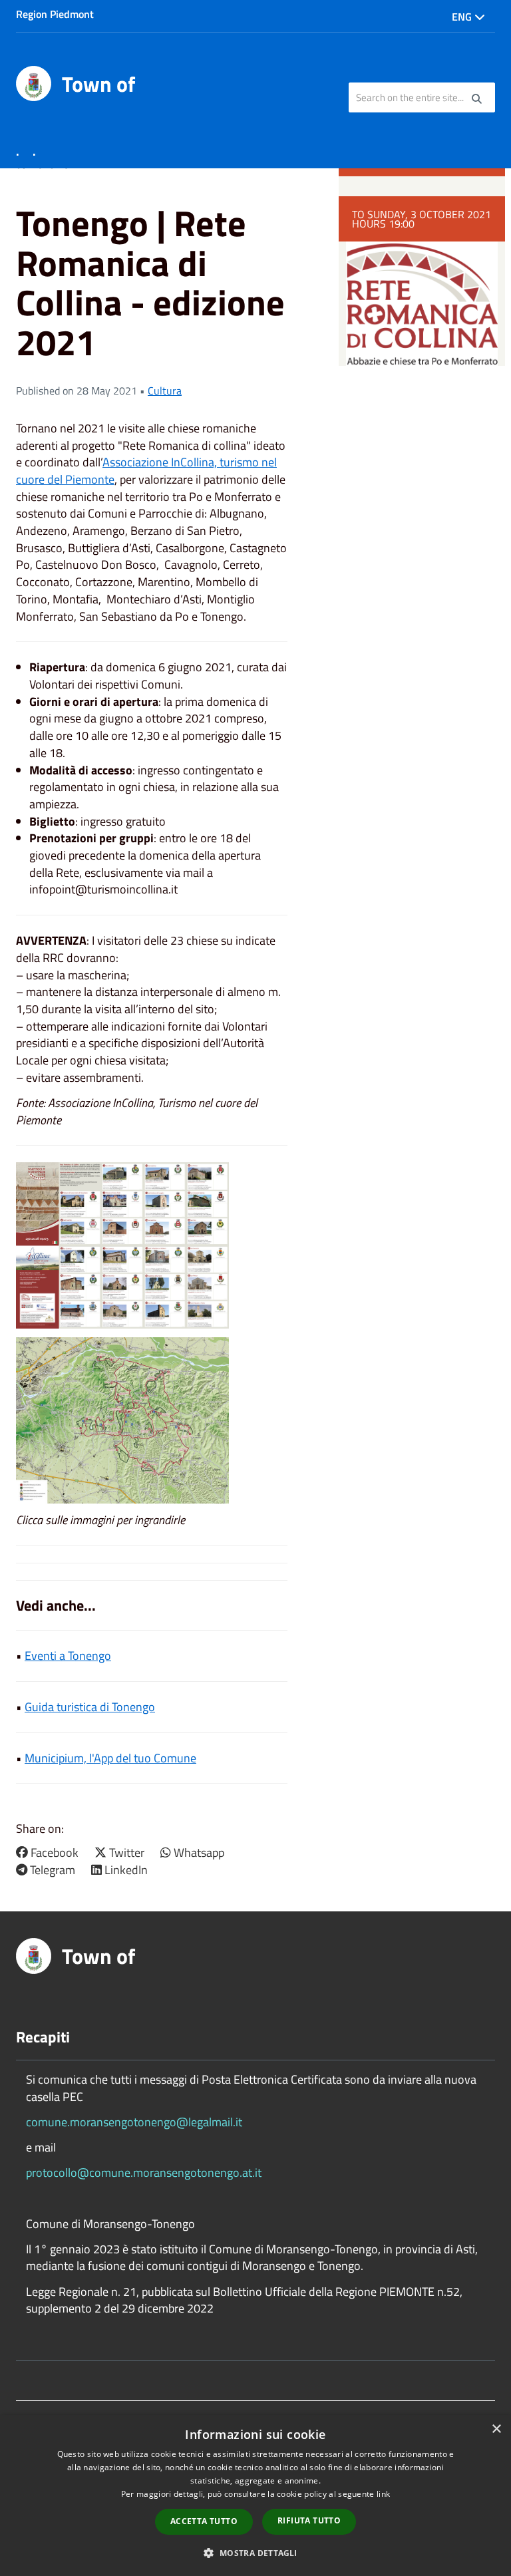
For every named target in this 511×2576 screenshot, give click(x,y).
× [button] (496, 2429)
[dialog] (255, 2495)
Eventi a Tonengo (68, 1656)
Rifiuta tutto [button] (309, 2520)
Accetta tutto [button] (204, 2521)
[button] (255, 2552)
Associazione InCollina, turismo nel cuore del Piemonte (146, 471)
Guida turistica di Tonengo (90, 1707)
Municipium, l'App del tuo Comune (110, 1758)
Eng (463, 17)
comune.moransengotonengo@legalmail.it (134, 2122)
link (383, 2494)
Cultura (165, 391)
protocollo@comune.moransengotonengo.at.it (144, 2173)
